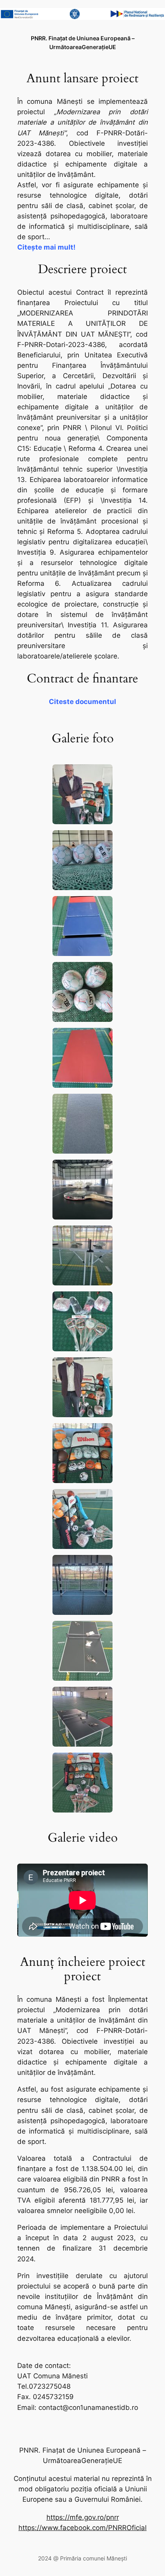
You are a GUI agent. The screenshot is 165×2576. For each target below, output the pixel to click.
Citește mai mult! (46, 247)
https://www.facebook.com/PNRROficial (82, 2528)
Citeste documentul (82, 702)
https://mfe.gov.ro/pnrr (83, 2517)
